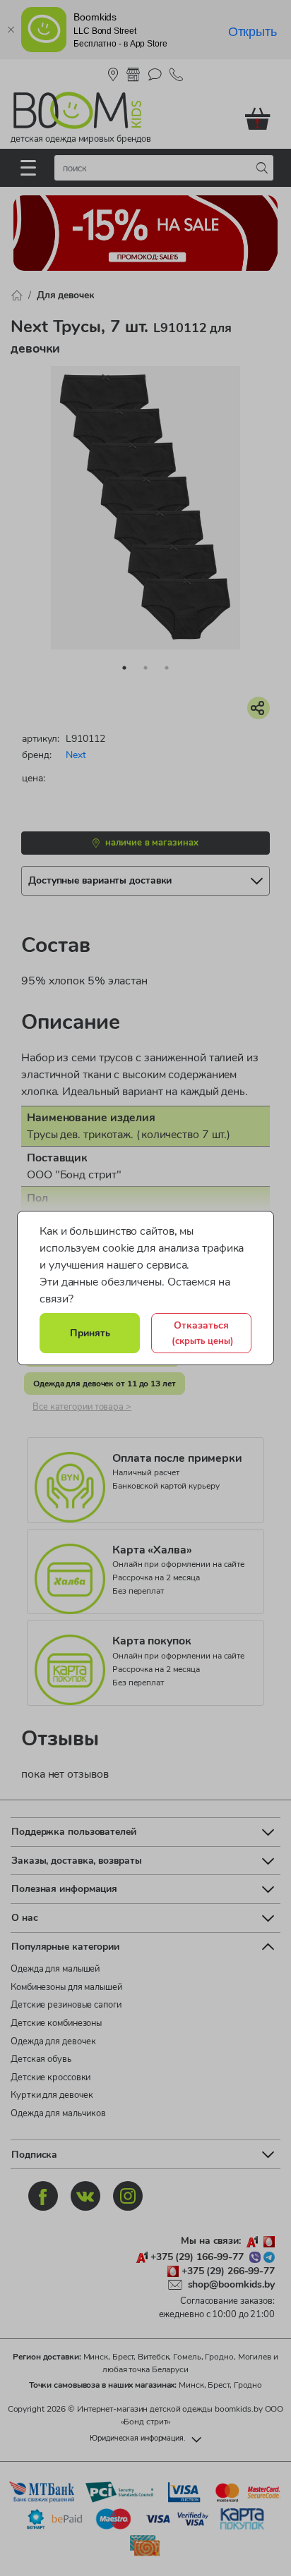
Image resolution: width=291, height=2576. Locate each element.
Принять (90, 1333)
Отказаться (203, 1333)
